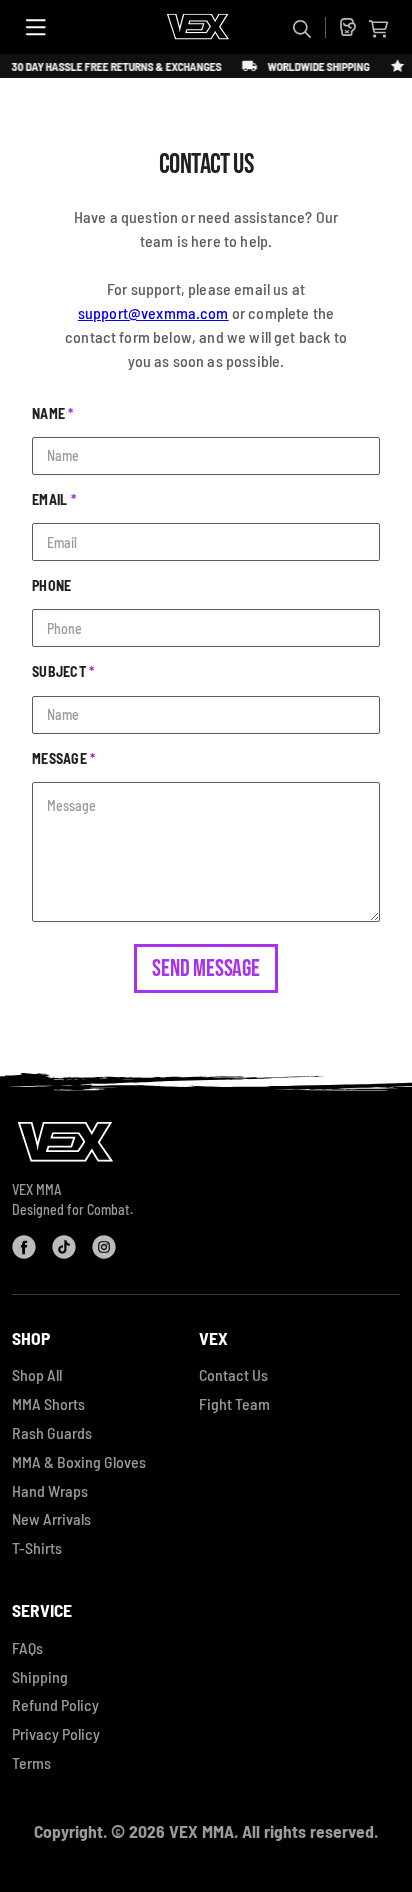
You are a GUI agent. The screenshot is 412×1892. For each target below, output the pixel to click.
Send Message (205, 968)
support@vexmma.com (153, 312)
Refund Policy (55, 1704)
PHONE (51, 585)
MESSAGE (64, 758)
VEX (213, 1338)
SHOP (31, 1338)
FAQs (27, 1647)
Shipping (40, 1676)
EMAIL (54, 499)
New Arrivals (51, 1518)
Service (42, 1610)
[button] (378, 29)
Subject (63, 671)
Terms (31, 1762)
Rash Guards (52, 1432)
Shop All (37, 1374)
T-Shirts (37, 1547)
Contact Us (233, 1374)
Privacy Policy (56, 1733)
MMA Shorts (48, 1403)
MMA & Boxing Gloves (79, 1461)
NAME (53, 413)
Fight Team (234, 1403)
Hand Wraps (50, 1490)
